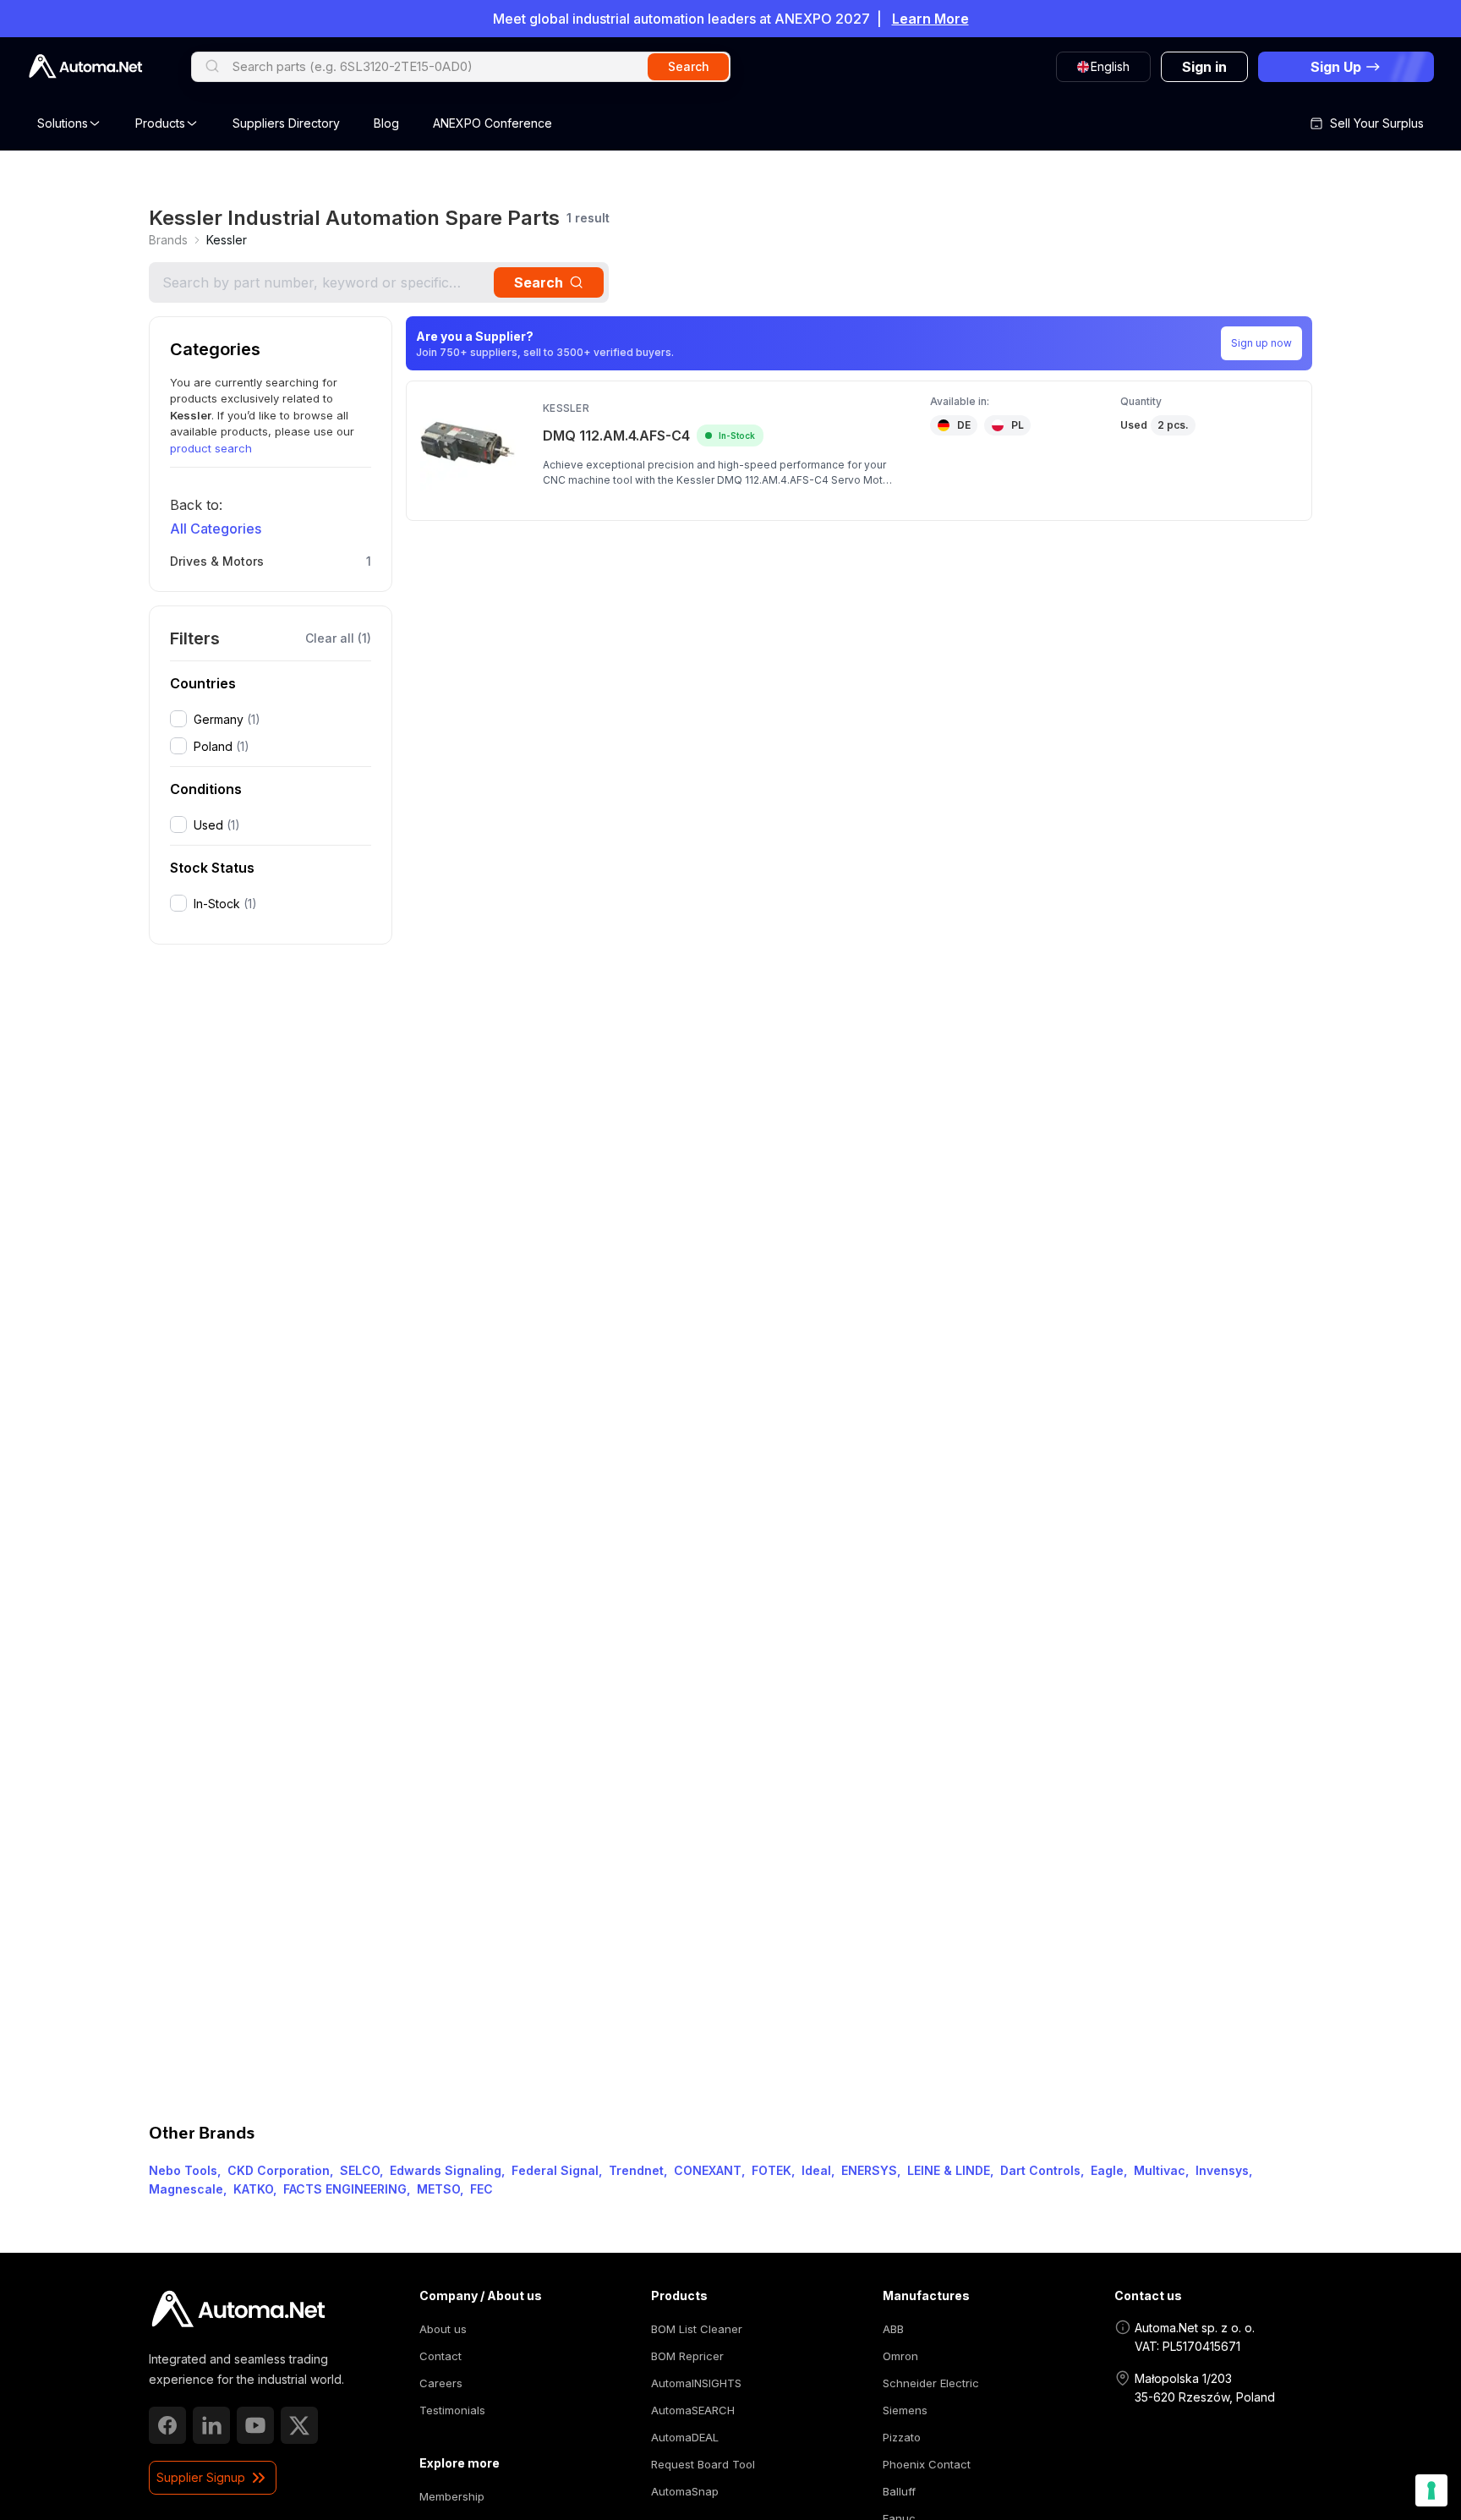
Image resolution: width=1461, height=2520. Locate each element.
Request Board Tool (703, 2464)
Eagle (1107, 2170)
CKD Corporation (279, 2170)
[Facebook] (167, 2425)
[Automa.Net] (85, 66)
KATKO (253, 2189)
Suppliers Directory (286, 123)
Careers (441, 2383)
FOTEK (772, 2170)
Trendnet (636, 2170)
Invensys (1222, 2170)
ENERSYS (869, 2170)
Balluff (899, 2491)
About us (443, 2329)
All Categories (216, 529)
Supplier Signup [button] (201, 2477)
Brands (168, 240)
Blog (386, 123)
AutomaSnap (685, 2491)
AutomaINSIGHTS (696, 2383)
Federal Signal (555, 2170)
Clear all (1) (338, 638)
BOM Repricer (687, 2356)
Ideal (816, 2170)
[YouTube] (255, 2425)
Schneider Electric (931, 2383)
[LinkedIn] (211, 2425)
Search (539, 282)
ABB (893, 2329)
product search (211, 448)
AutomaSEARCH (693, 2410)
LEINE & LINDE (949, 2170)
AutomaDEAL (685, 2437)
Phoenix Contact (927, 2464)
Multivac (1160, 2170)
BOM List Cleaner (697, 2329)
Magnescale (186, 2189)
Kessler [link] (227, 240)
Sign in (1204, 67)
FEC (482, 2189)
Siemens (905, 2410)
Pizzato (902, 2437)
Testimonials (452, 2410)
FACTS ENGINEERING (345, 2189)
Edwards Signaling (446, 2170)
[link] (168, 240)
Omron (900, 2356)
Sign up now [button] (1261, 343)
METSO (438, 2189)
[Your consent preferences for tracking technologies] (1431, 2490)
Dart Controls (1040, 2170)
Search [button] (689, 66)
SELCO (360, 2170)
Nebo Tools (183, 2170)
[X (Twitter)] (299, 2425)
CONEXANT (708, 2170)
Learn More (930, 19)
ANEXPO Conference (492, 123)
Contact (440, 2356)
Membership (452, 2496)
